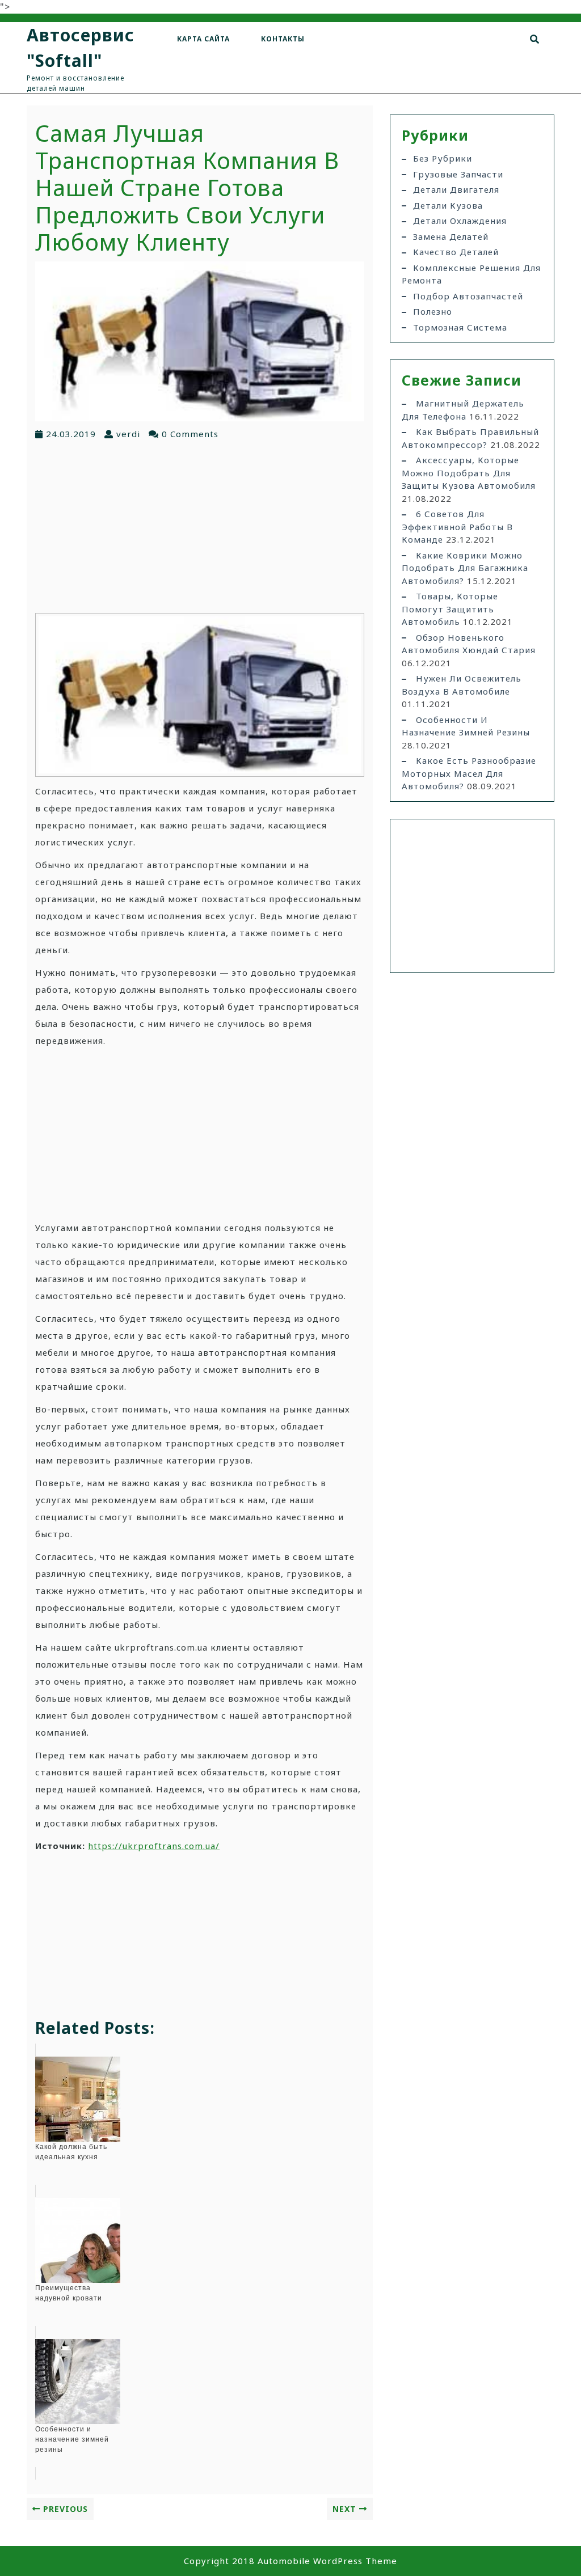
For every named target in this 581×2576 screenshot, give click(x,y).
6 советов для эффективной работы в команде (457, 526)
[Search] (535, 39)
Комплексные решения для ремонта (471, 274)
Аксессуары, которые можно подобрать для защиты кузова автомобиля (469, 473)
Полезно (433, 311)
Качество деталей (456, 252)
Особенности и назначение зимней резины (466, 726)
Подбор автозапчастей (468, 296)
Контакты (283, 39)
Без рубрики (443, 158)
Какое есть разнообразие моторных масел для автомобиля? (469, 773)
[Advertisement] (200, 526)
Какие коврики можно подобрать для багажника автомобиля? (465, 568)
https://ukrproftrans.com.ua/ (154, 1846)
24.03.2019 (71, 434)
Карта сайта (203, 39)
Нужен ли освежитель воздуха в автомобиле (462, 685)
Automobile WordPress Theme (327, 2561)
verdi (128, 434)
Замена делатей (451, 236)
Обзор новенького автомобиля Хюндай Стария (469, 644)
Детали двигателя (456, 189)
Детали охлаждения (460, 221)
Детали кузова (448, 205)
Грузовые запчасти (458, 174)
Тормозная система (460, 327)
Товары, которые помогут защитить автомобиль (450, 609)
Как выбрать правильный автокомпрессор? (470, 438)
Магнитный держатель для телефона (463, 410)
